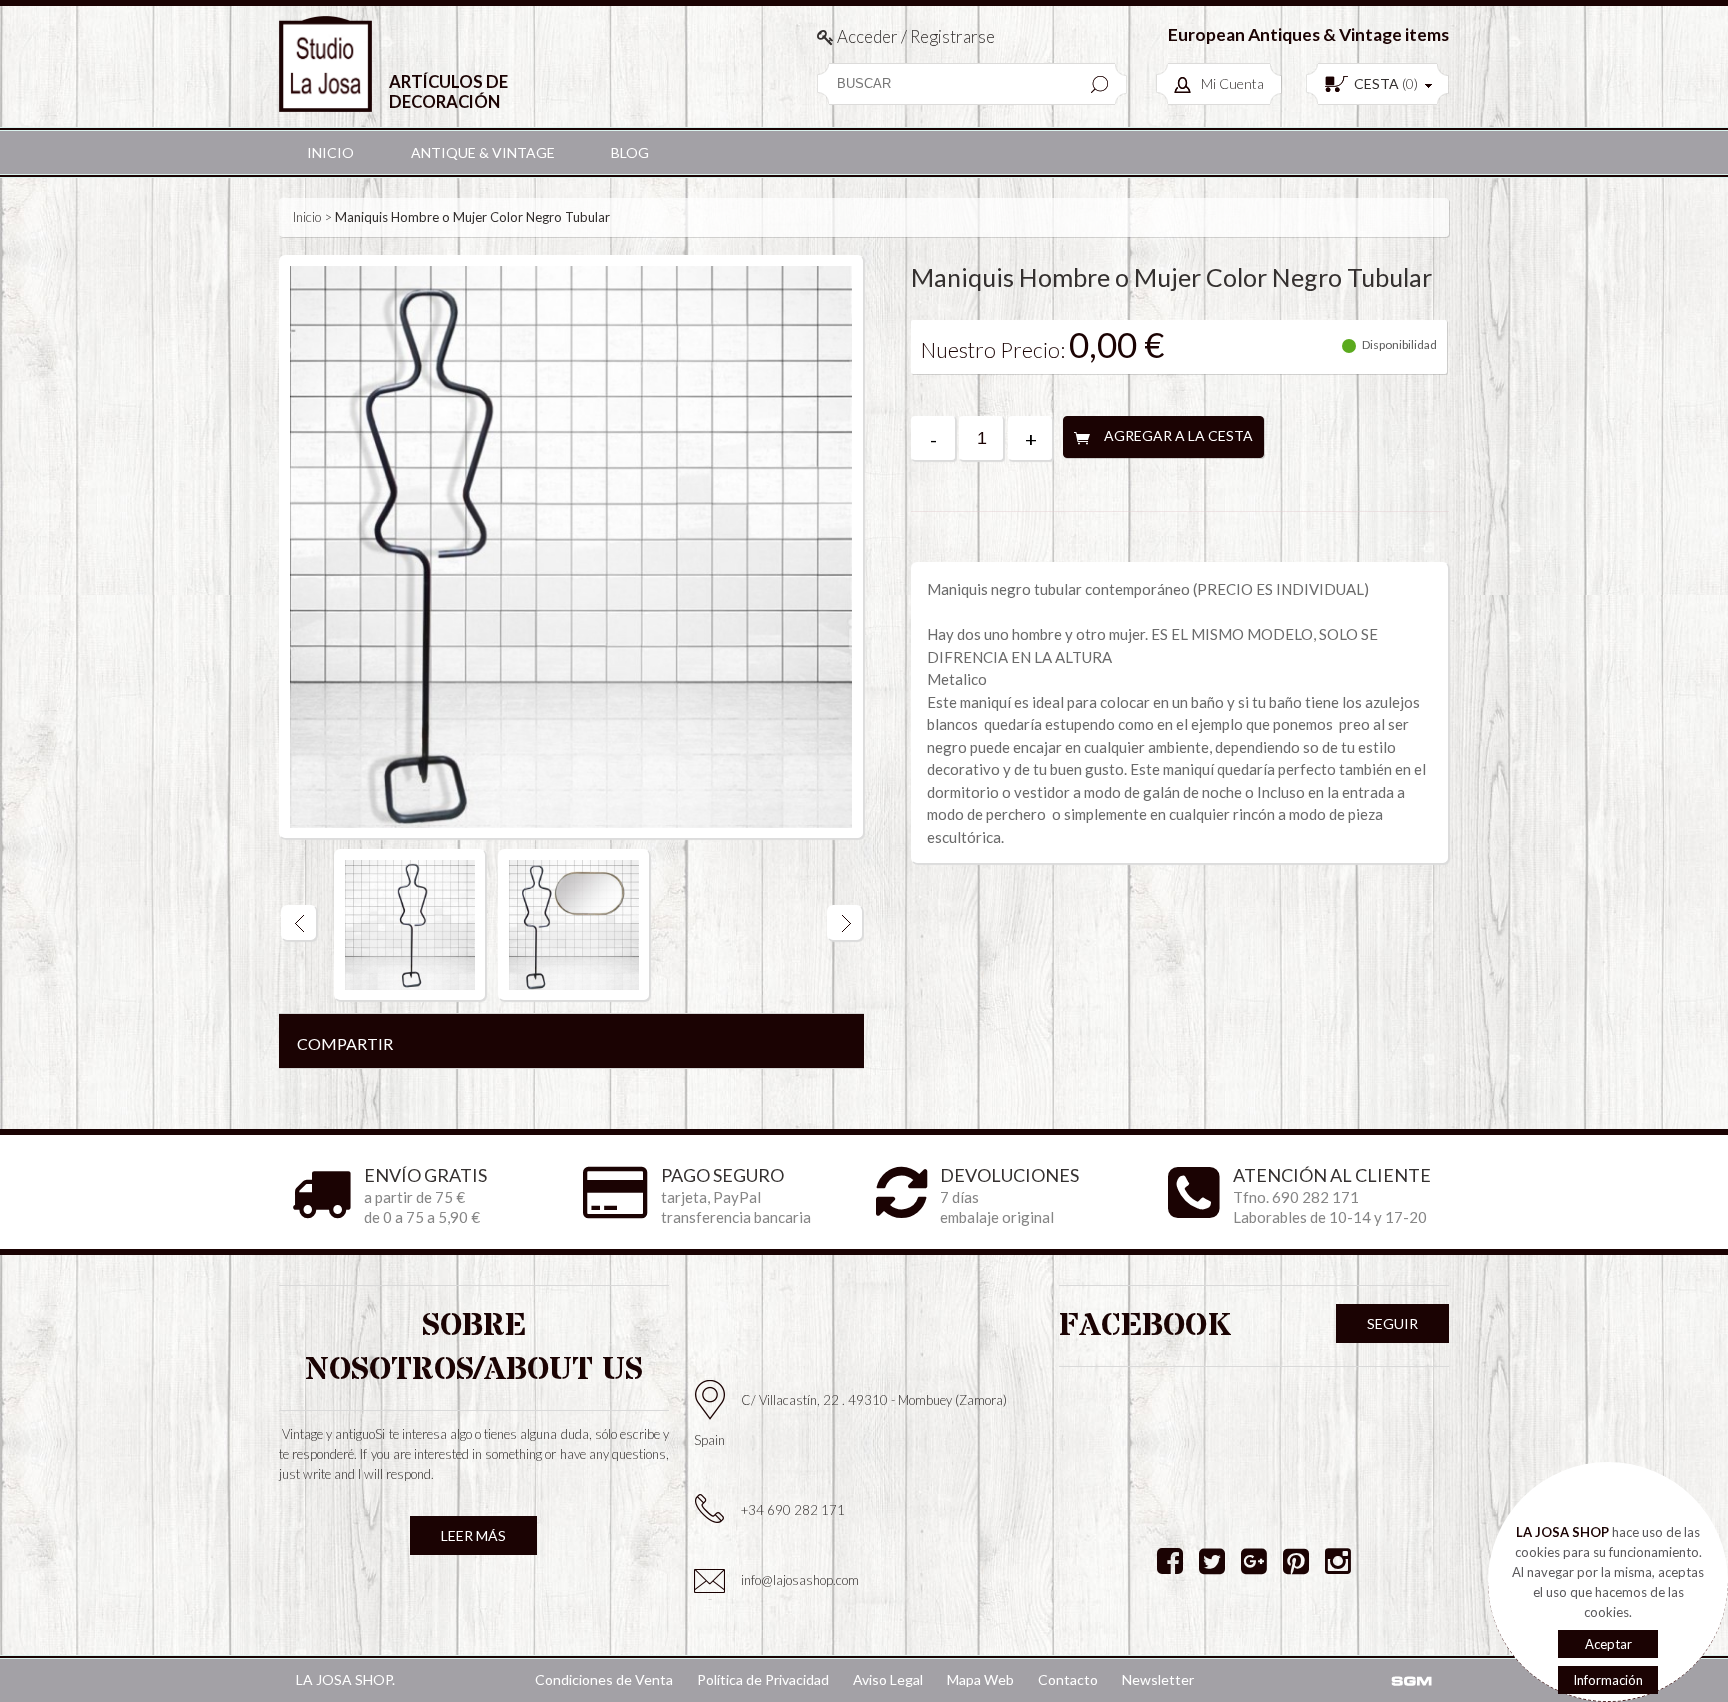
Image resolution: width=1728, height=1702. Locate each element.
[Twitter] (1212, 1560)
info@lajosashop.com (800, 1580)
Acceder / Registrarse (914, 36)
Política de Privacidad (763, 1679)
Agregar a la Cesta (1178, 435)
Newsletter (1158, 1679)
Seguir (1392, 1323)
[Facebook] (1170, 1560)
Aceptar (1608, 1644)
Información (1608, 1680)
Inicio (330, 152)
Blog (630, 152)
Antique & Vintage (483, 152)
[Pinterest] (1296, 1560)
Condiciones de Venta (604, 1679)
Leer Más (473, 1535)
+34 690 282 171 (793, 1510)
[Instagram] (1338, 1560)
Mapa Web (980, 1679)
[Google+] (1254, 1560)
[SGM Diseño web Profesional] (1411, 1681)
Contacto (1068, 1679)
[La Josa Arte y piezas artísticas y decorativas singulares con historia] (325, 64)
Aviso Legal (888, 1679)
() (1386, 83)
